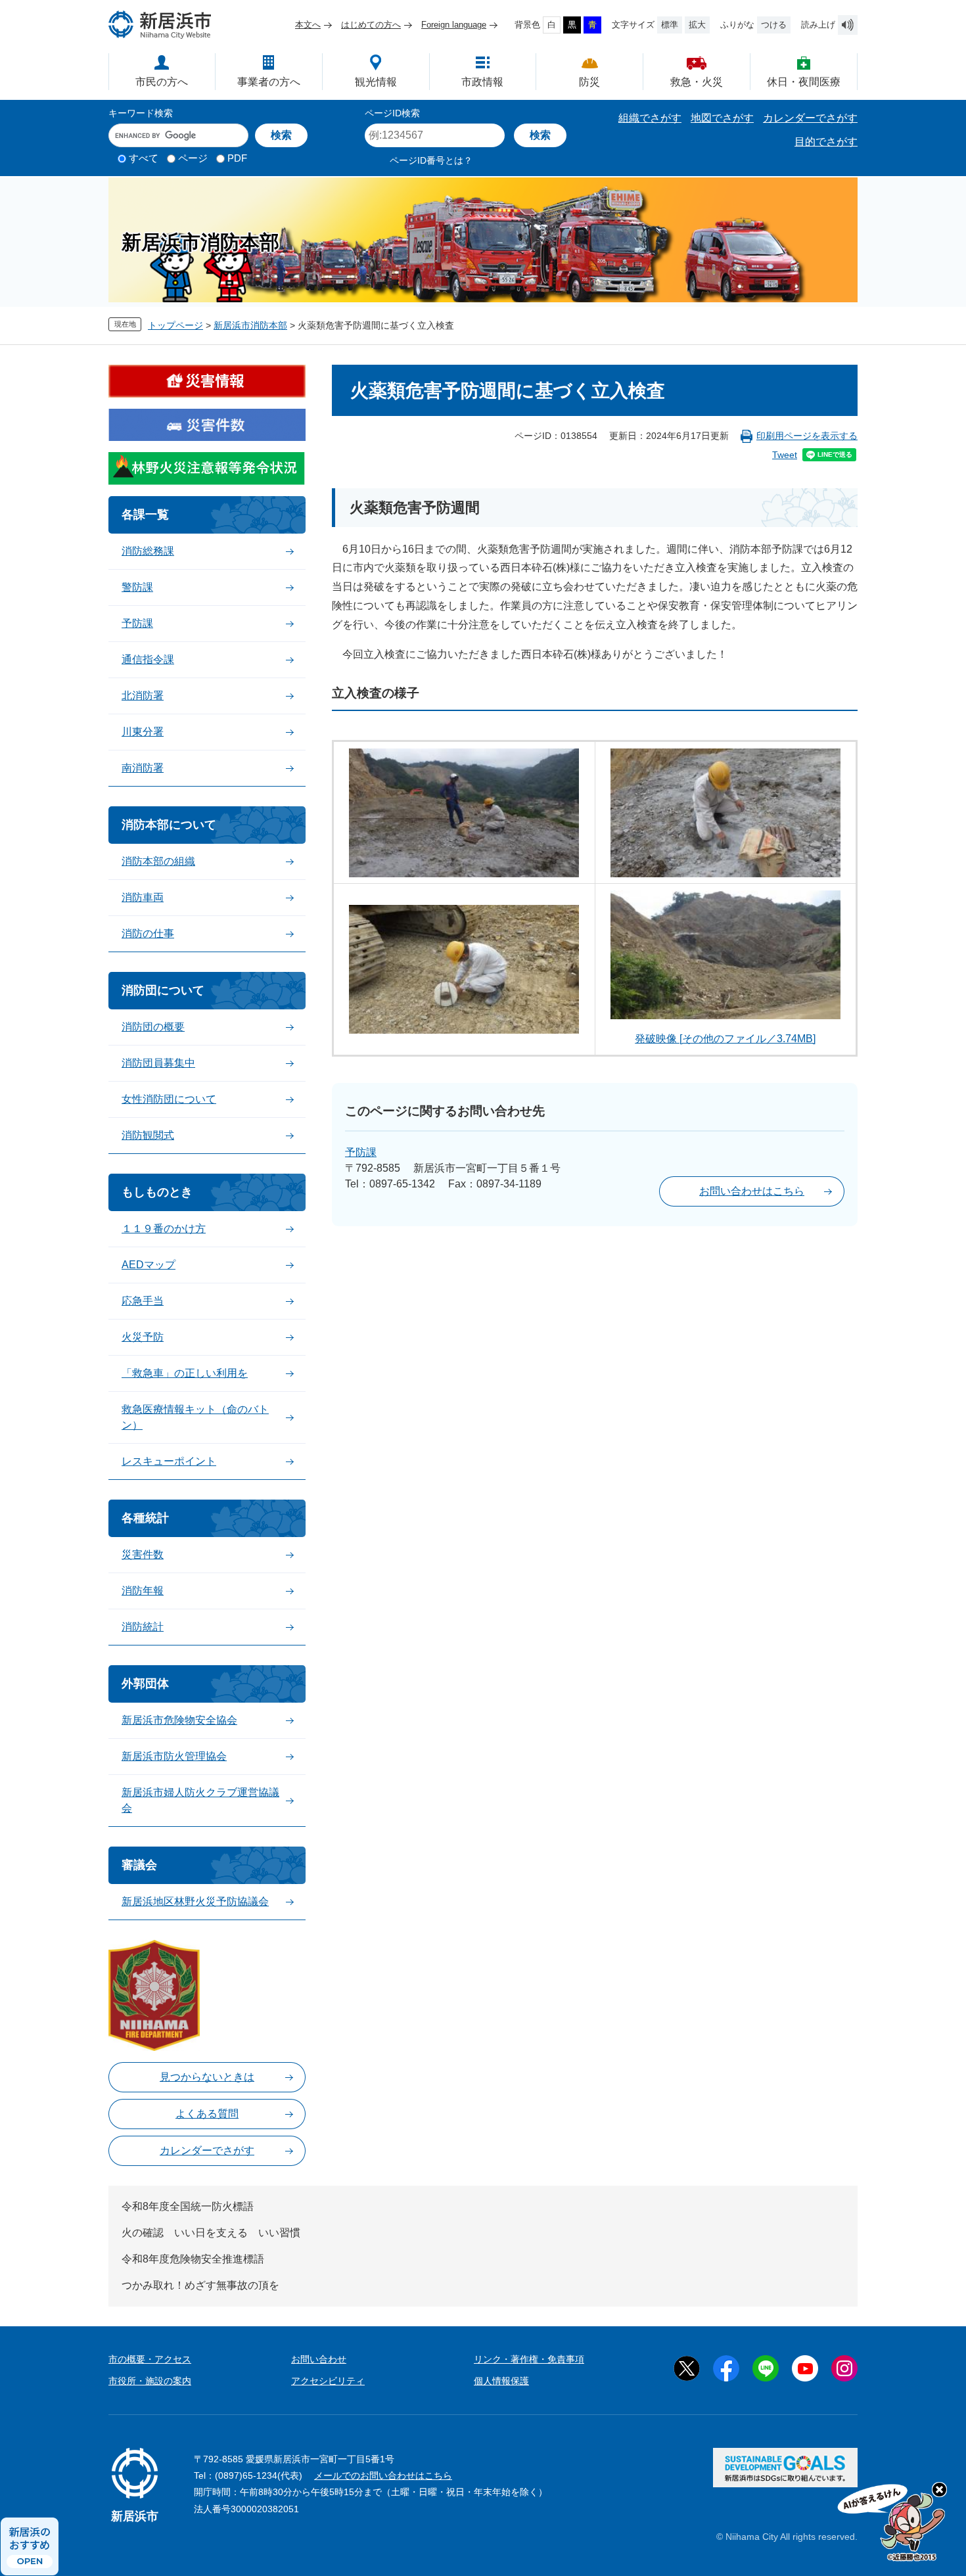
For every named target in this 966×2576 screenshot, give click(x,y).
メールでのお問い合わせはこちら (383, 2475)
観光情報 (376, 82)
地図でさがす (722, 118)
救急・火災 (697, 82)
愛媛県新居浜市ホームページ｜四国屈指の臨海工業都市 (160, 25)
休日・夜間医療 (804, 82)
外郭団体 (145, 1684)
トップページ (175, 325)
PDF (237, 158)
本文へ (308, 25)
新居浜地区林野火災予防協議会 (195, 1901)
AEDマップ (149, 1265)
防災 (589, 82)
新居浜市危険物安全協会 (179, 1720)
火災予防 (143, 1337)
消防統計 (143, 1627)
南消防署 (143, 768)
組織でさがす (650, 118)
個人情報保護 (501, 2381)
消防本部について (169, 825)
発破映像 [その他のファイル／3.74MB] (725, 1039)
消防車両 (143, 897)
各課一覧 (145, 515)
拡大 (697, 25)
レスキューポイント (169, 1461)
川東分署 (143, 732)
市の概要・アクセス (150, 2359)
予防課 (361, 1152)
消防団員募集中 (158, 1063)
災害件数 (143, 1554)
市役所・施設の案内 (150, 2381)
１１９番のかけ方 (164, 1229)
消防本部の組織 (158, 861)
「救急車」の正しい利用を (185, 1373)
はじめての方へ (371, 25)
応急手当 (143, 1301)
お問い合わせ (319, 2359)
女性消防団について (169, 1099)
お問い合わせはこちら (752, 1191)
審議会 (139, 1865)
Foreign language (454, 25)
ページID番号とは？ (431, 160)
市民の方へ (162, 82)
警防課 (137, 587)
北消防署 (143, 696)
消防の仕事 (148, 933)
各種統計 (145, 1518)
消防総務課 (148, 551)
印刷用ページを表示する (807, 436)
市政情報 (482, 82)
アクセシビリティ (328, 2381)
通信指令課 (148, 659)
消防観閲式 (148, 1135)
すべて (144, 158)
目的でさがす (826, 142)
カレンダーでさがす (810, 118)
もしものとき (157, 1192)
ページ (193, 158)
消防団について (163, 990)
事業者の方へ (269, 82)
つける (774, 25)
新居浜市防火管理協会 (174, 1756)
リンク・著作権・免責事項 (529, 2359)
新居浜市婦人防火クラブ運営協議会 (200, 1800)
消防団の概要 (153, 1027)
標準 (670, 25)
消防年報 (143, 1591)
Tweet (785, 455)
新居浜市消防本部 (250, 325)
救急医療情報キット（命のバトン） (195, 1417)
